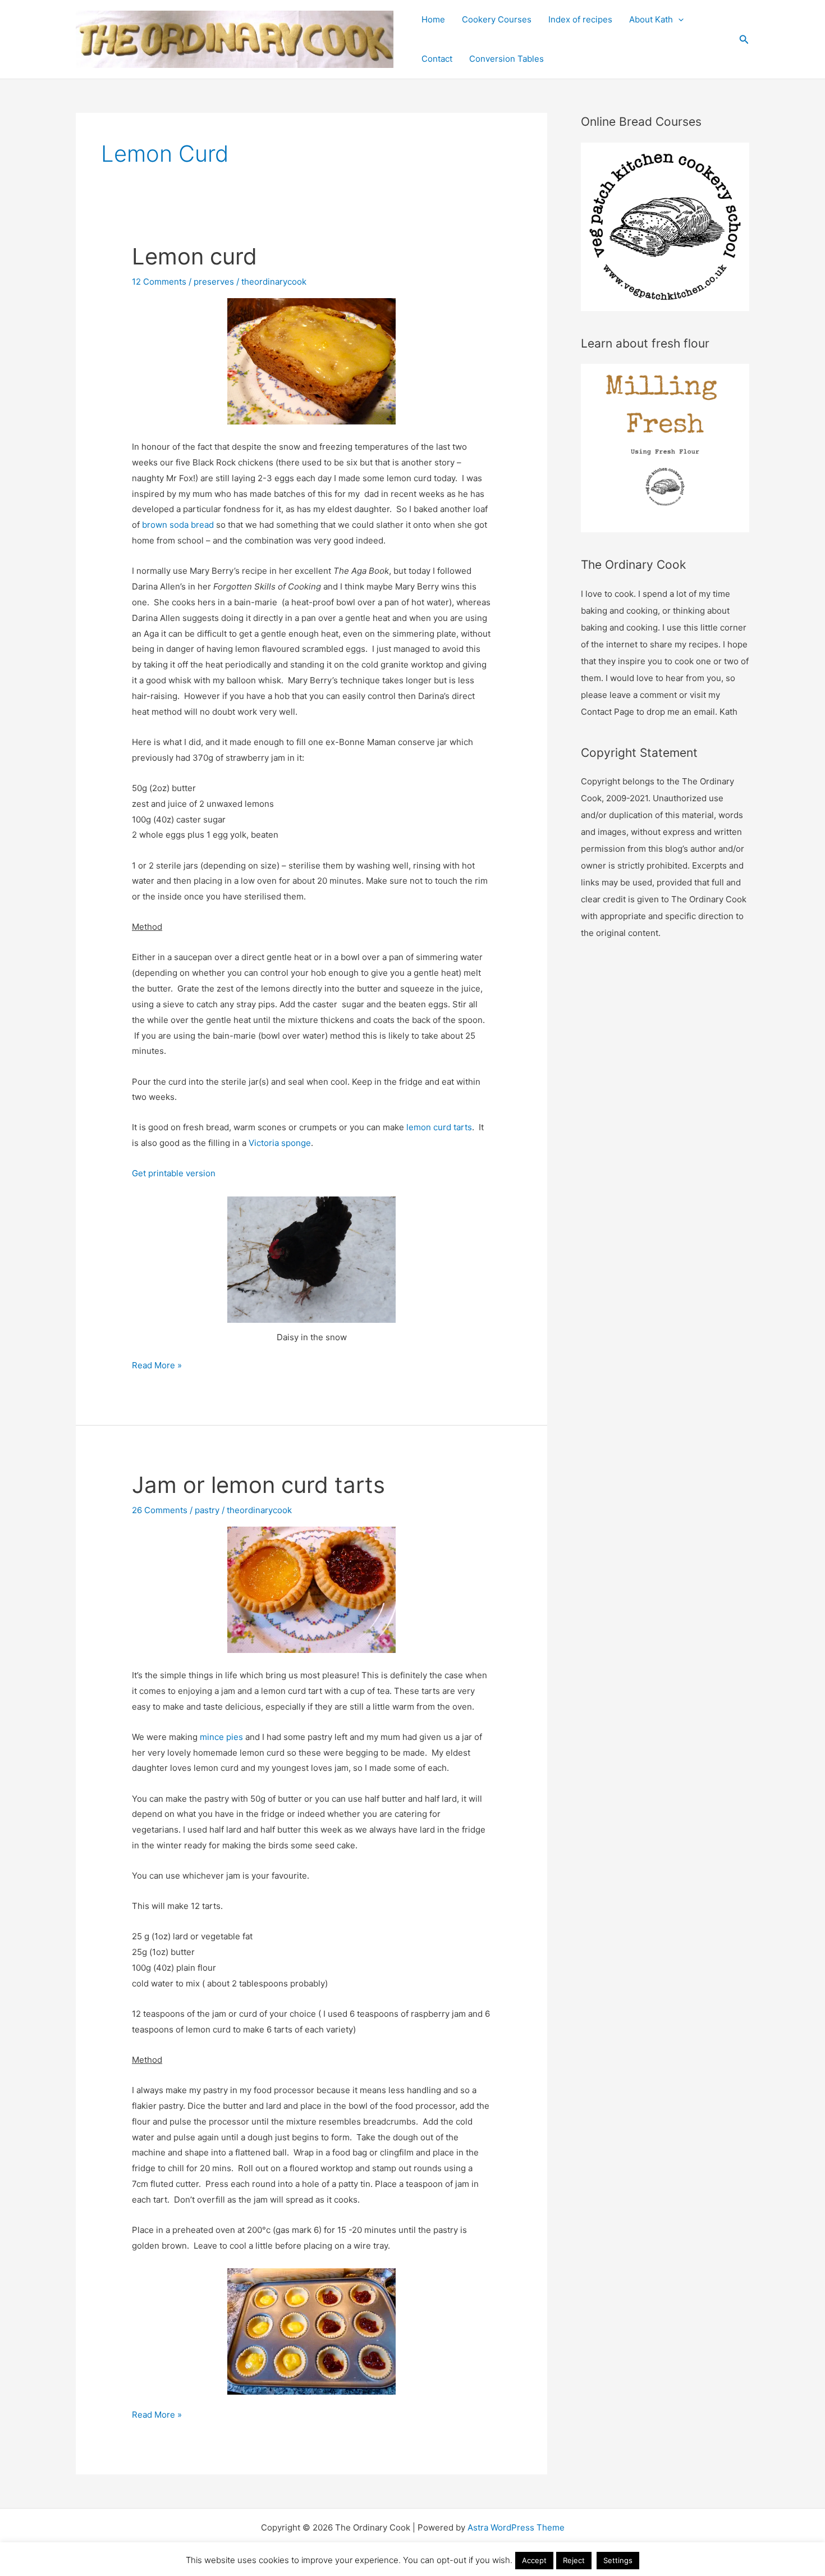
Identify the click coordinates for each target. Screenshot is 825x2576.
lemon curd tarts (439, 1127)
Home (433, 19)
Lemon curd (194, 256)
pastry (207, 1510)
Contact (437, 59)
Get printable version (174, 1173)
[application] (678, 20)
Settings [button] (618, 2560)
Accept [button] (534, 2560)
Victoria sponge (280, 1143)
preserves (214, 282)
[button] (744, 40)
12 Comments (159, 282)
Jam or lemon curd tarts (258, 1485)
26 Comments (160, 1510)
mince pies (221, 1737)
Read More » (157, 1366)
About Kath (651, 19)
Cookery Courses (497, 19)
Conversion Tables (507, 59)
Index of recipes (580, 19)
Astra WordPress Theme (516, 2527)
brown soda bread (178, 525)
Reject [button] (574, 2560)
